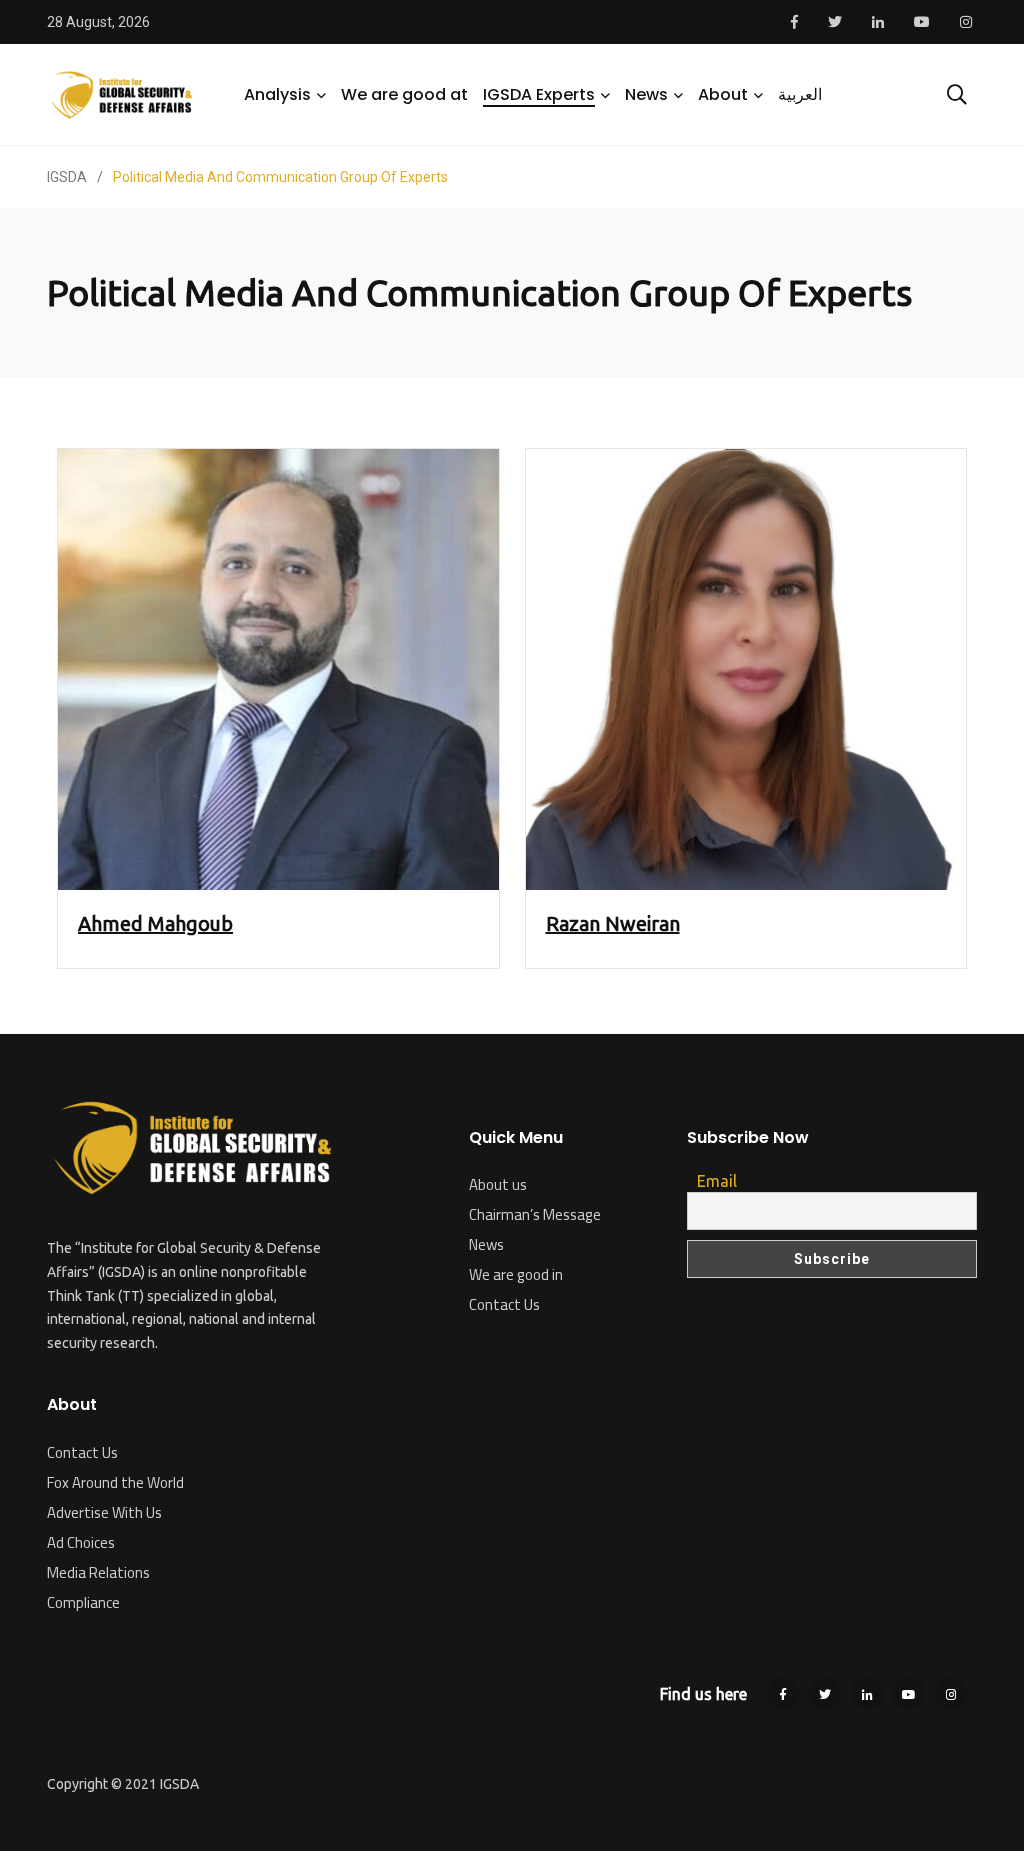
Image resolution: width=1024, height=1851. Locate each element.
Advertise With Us (104, 1512)
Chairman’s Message (535, 1214)
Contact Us (82, 1452)
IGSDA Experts (539, 94)
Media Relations (98, 1572)
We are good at (404, 94)
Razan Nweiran (613, 923)
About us (498, 1184)
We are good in (516, 1274)
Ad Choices (81, 1542)
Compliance (83, 1602)
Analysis (277, 94)
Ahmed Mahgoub (155, 923)
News (646, 94)
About (723, 94)
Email (717, 1181)
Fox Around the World (115, 1482)
